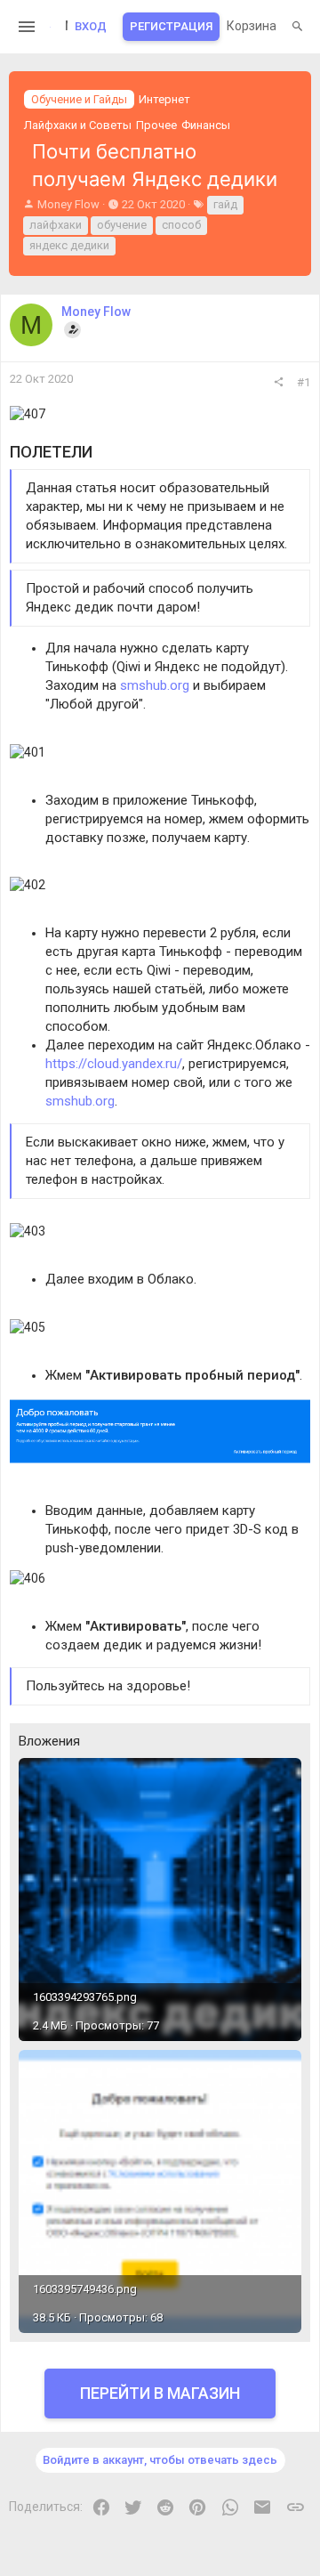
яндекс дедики (69, 245)
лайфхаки (56, 225)
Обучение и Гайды (79, 99)
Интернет (164, 99)
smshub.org (155, 685)
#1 (304, 382)
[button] (27, 27)
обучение (122, 225)
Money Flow (68, 204)
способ (181, 225)
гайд (225, 204)
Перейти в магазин (160, 2393)
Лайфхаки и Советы (78, 125)
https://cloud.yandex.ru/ (114, 1064)
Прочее (156, 125)
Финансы (206, 125)
